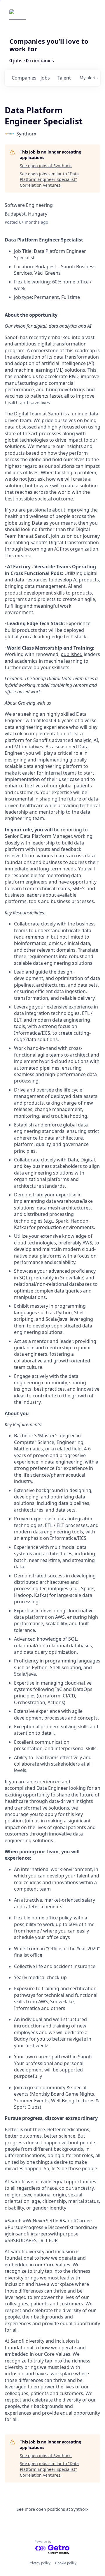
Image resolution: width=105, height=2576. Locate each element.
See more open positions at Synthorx (52, 2509)
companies (24, 78)
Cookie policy (66, 2563)
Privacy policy (40, 2563)
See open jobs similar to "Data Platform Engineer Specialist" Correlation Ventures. (49, 179)
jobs (45, 78)
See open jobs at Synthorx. (46, 166)
